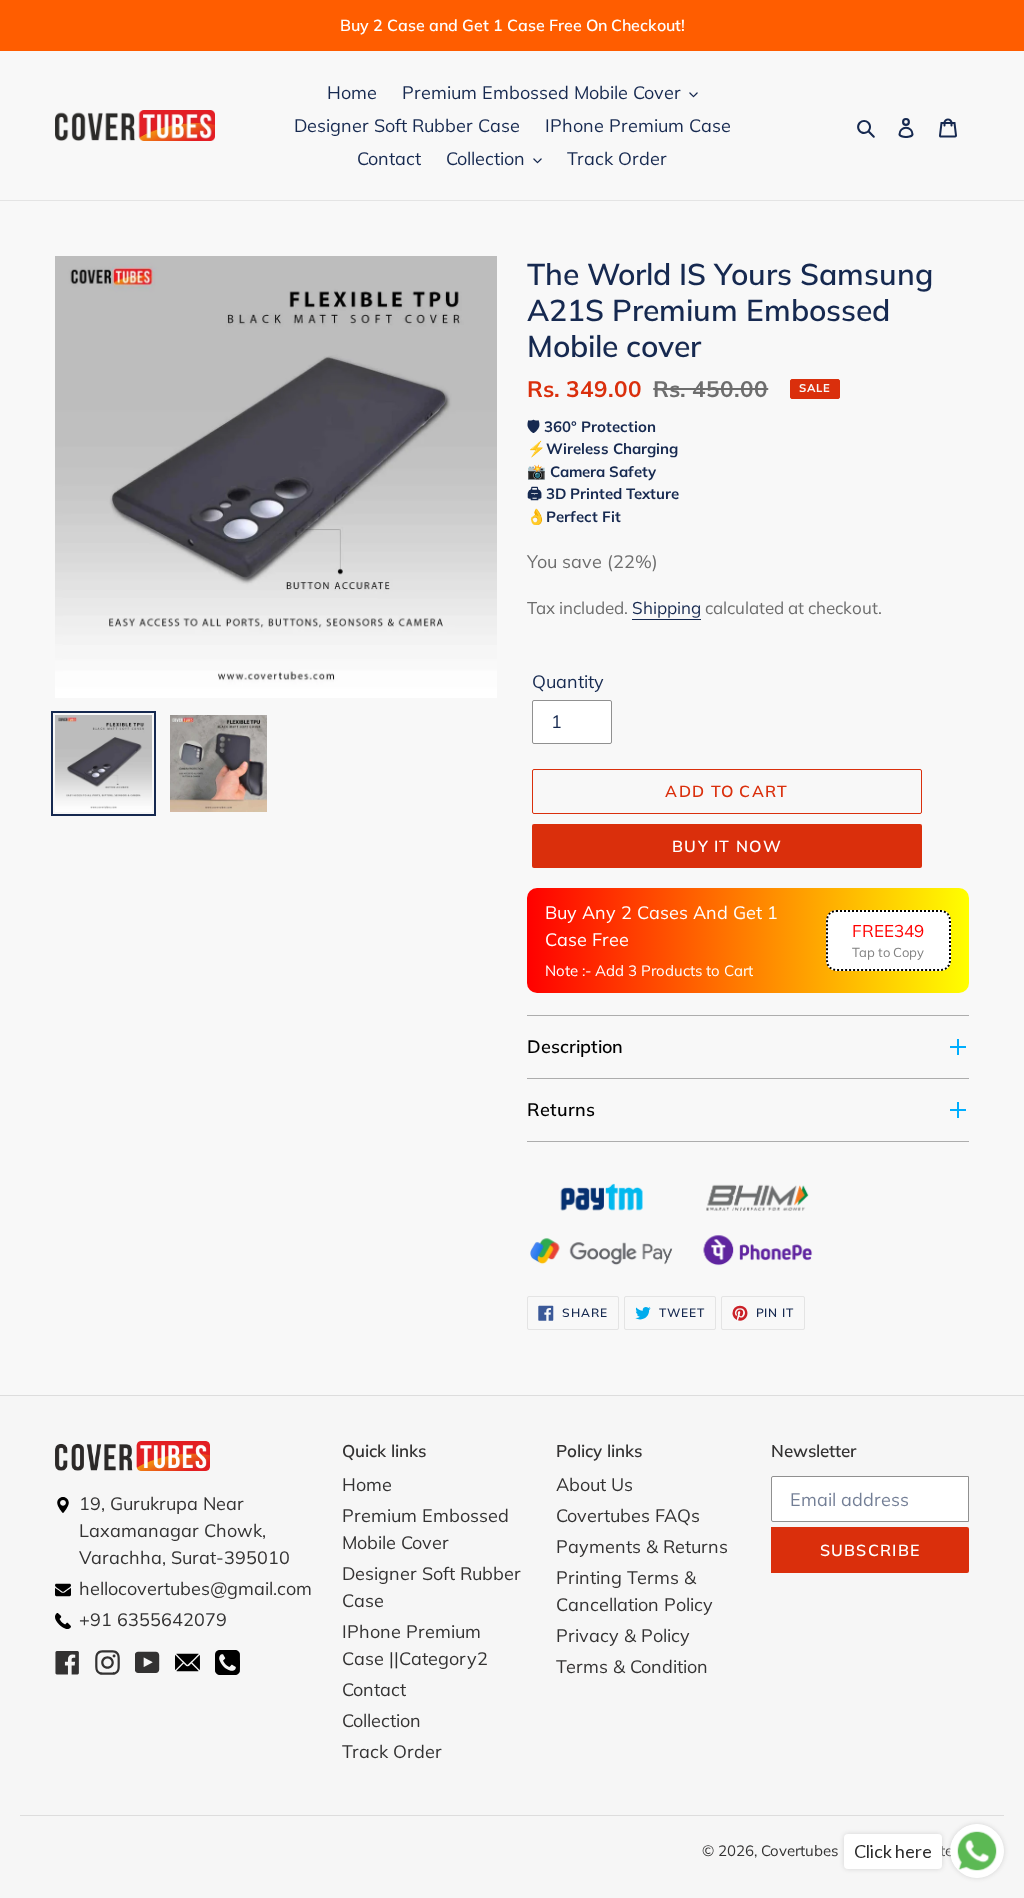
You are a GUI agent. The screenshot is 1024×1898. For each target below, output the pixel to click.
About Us (594, 1484)
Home (367, 1484)
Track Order (392, 1751)
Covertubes (799, 1850)
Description (575, 1046)
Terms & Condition (632, 1666)
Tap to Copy (888, 940)
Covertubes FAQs (628, 1515)
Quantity (568, 681)
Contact (374, 1689)
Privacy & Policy (623, 1635)
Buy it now (727, 846)
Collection (381, 1720)
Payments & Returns (642, 1546)
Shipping (666, 607)
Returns (561, 1109)
